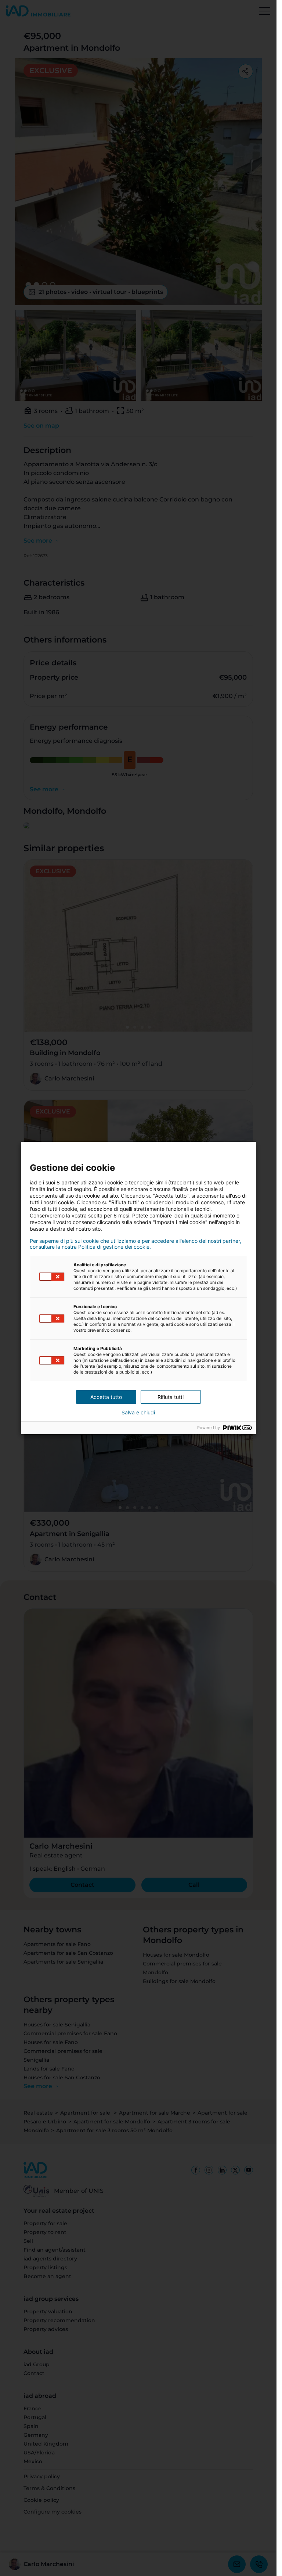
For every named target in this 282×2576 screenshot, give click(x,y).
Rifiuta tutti (171, 1397)
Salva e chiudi (138, 1413)
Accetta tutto (106, 1397)
